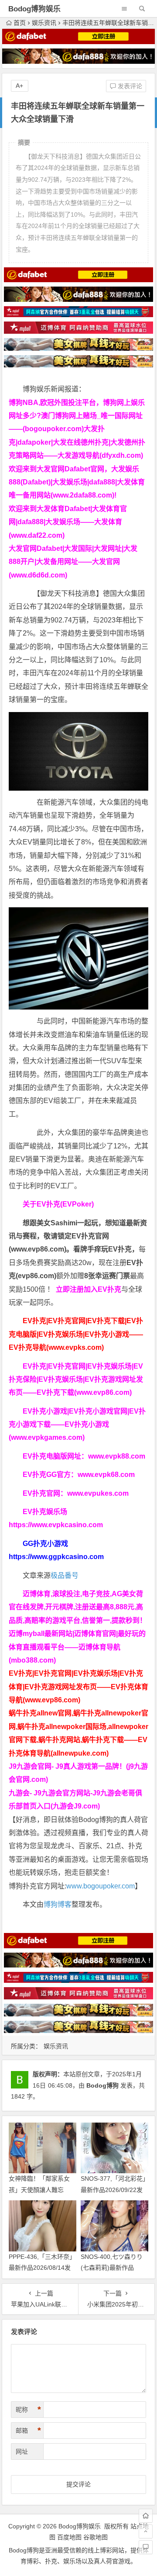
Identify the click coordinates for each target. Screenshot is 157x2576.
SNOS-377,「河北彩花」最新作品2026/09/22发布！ (113, 2189)
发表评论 (129, 86)
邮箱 (28, 2431)
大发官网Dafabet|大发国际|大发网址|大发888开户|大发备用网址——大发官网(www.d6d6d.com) (73, 562)
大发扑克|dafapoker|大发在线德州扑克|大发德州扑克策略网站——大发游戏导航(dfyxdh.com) (77, 442)
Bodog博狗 (102, 2085)
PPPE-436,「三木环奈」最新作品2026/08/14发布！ (42, 2268)
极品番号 (65, 1575)
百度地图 (69, 2537)
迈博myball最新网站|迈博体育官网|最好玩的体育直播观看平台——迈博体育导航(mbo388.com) (77, 1647)
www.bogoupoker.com (101, 1886)
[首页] (146, 2516)
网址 (22, 2452)
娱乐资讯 (44, 23)
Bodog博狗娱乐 (34, 9)
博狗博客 (58, 1904)
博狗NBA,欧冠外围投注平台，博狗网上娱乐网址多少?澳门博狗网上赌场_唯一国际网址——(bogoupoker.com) (77, 416)
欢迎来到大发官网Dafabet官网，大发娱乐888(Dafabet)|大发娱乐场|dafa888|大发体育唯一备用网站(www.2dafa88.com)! (77, 482)
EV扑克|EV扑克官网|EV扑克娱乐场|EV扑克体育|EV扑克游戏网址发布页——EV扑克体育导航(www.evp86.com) (78, 1687)
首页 (20, 23)
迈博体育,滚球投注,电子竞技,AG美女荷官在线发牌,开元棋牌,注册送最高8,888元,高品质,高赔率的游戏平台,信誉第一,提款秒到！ (78, 1607)
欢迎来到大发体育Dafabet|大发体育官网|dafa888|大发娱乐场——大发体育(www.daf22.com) (68, 522)
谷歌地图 (96, 2537)
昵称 (28, 2410)
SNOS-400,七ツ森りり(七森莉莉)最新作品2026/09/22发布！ (112, 2268)
